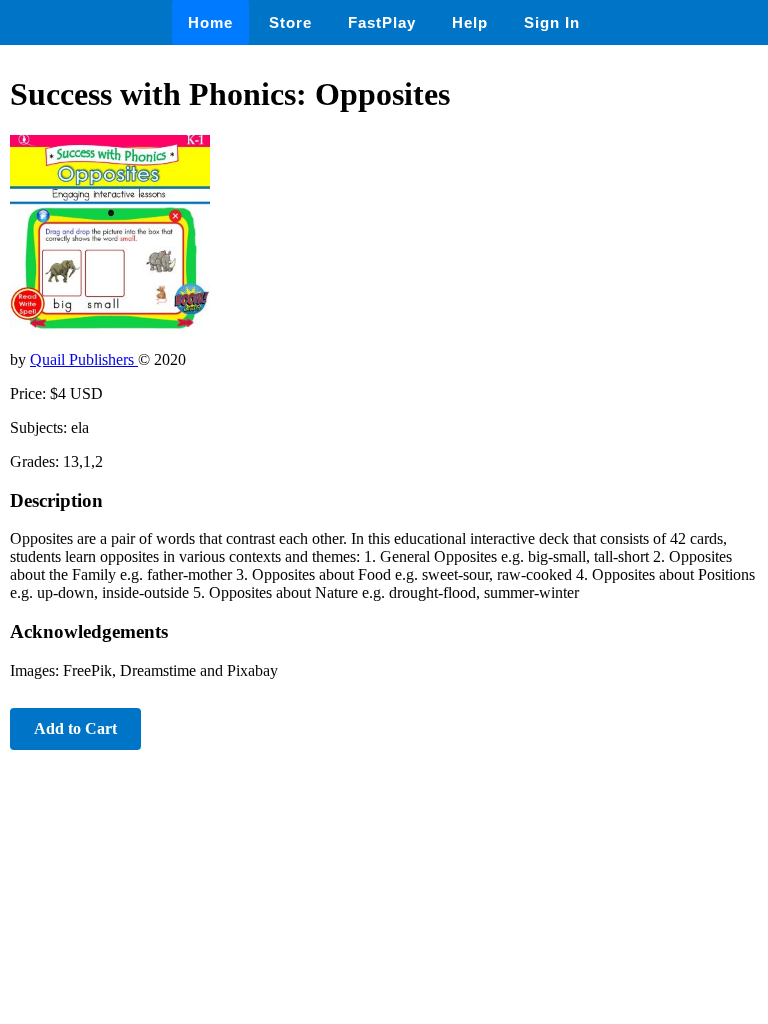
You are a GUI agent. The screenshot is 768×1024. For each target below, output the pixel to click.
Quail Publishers (84, 359)
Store (290, 22)
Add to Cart (75, 728)
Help (470, 22)
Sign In (552, 22)
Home (210, 22)
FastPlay (382, 22)
